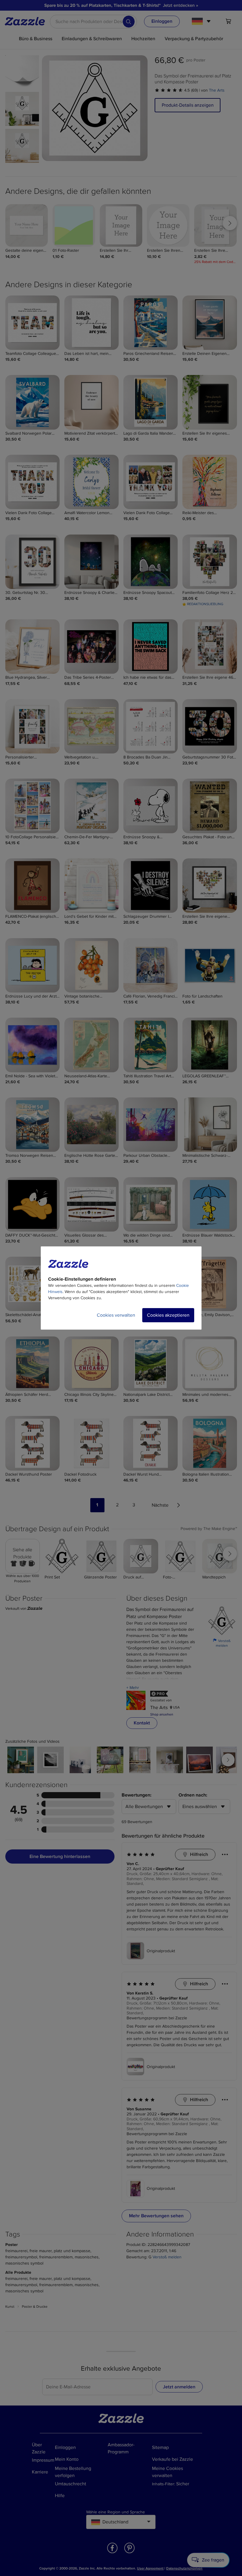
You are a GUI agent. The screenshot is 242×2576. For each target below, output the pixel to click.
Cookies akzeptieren (168, 1315)
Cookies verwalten (116, 1315)
